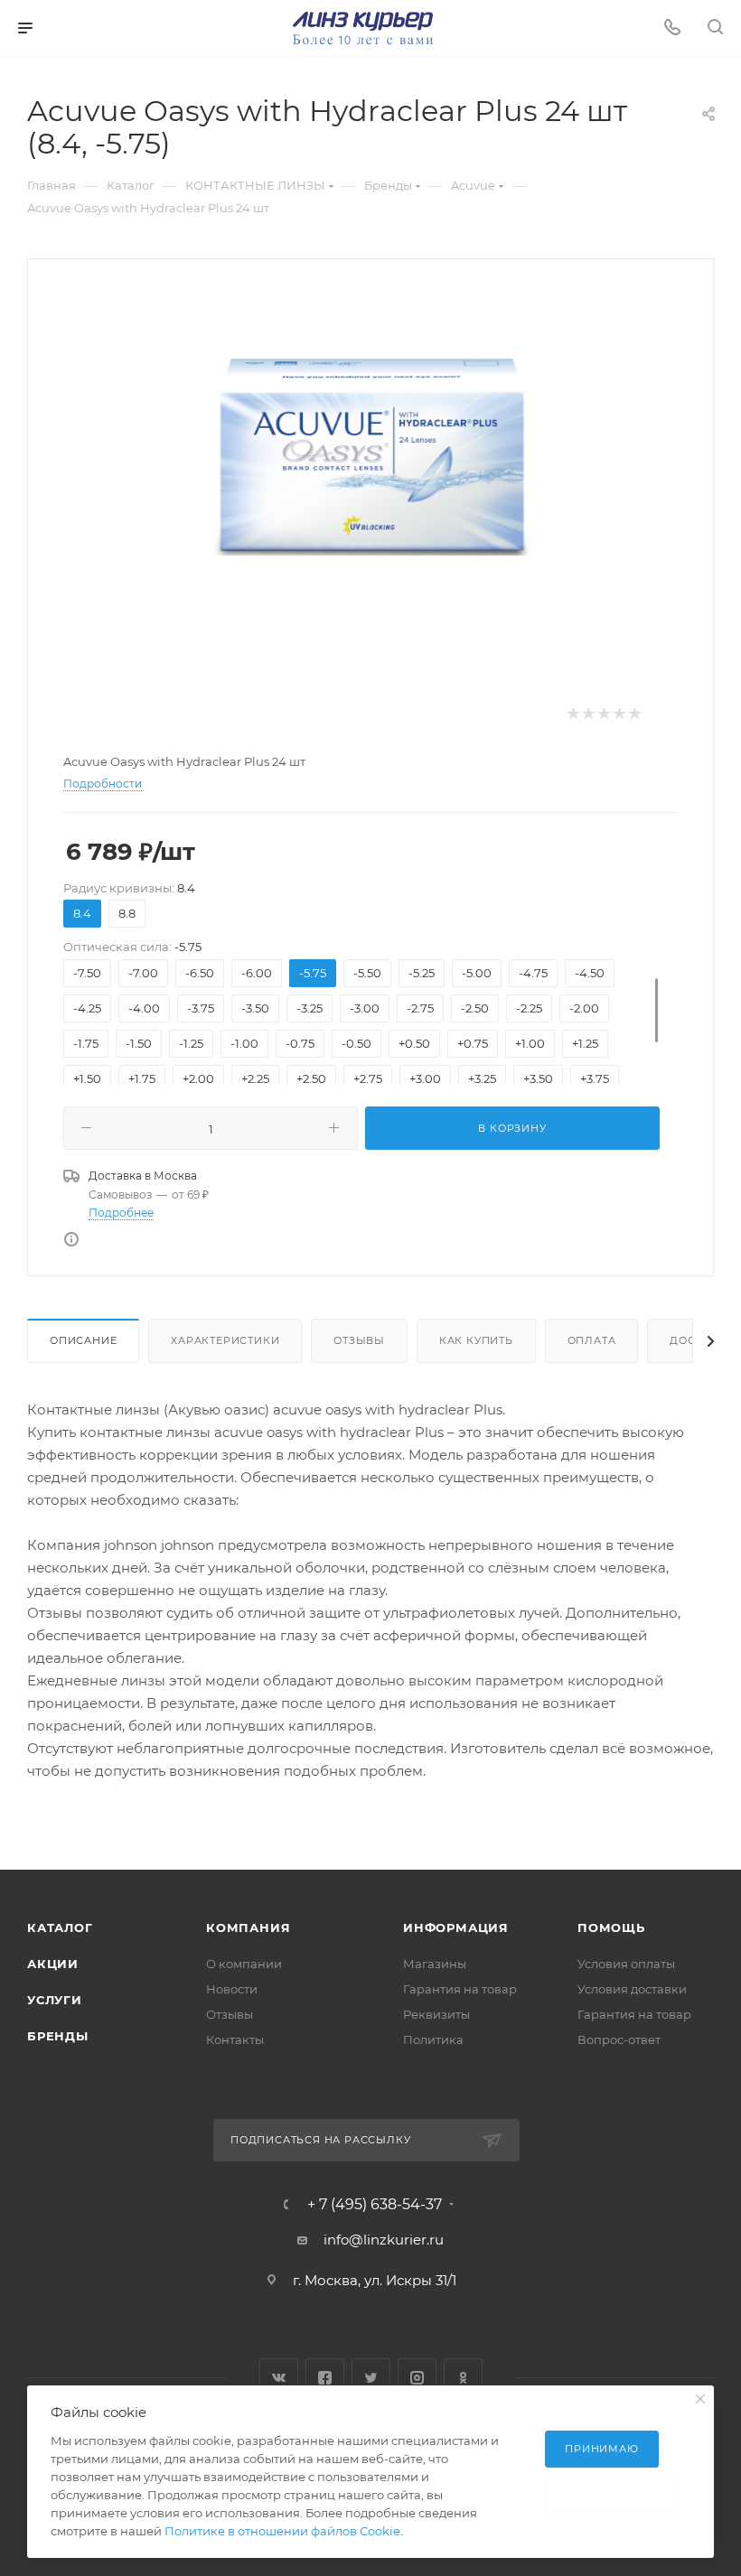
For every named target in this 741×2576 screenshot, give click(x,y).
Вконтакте (279, 2378)
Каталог (60, 1927)
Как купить (476, 1340)
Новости (232, 1989)
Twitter (371, 2378)
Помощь (611, 1927)
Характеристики (225, 1340)
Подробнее (121, 1213)
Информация (456, 1927)
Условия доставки (632, 1989)
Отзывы (359, 1340)
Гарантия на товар (460, 1989)
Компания (248, 1927)
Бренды (58, 2036)
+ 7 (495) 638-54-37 (375, 2205)
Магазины (435, 1964)
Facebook (325, 2378)
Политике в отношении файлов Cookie (282, 2531)
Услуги (55, 2000)
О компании (244, 1964)
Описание (83, 1340)
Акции (53, 1964)
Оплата (592, 1340)
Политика (433, 2039)
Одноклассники (463, 2378)
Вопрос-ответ (619, 2039)
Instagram (417, 2378)
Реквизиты (436, 2014)
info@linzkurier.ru (384, 2240)
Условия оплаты (626, 1964)
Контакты (235, 2039)
